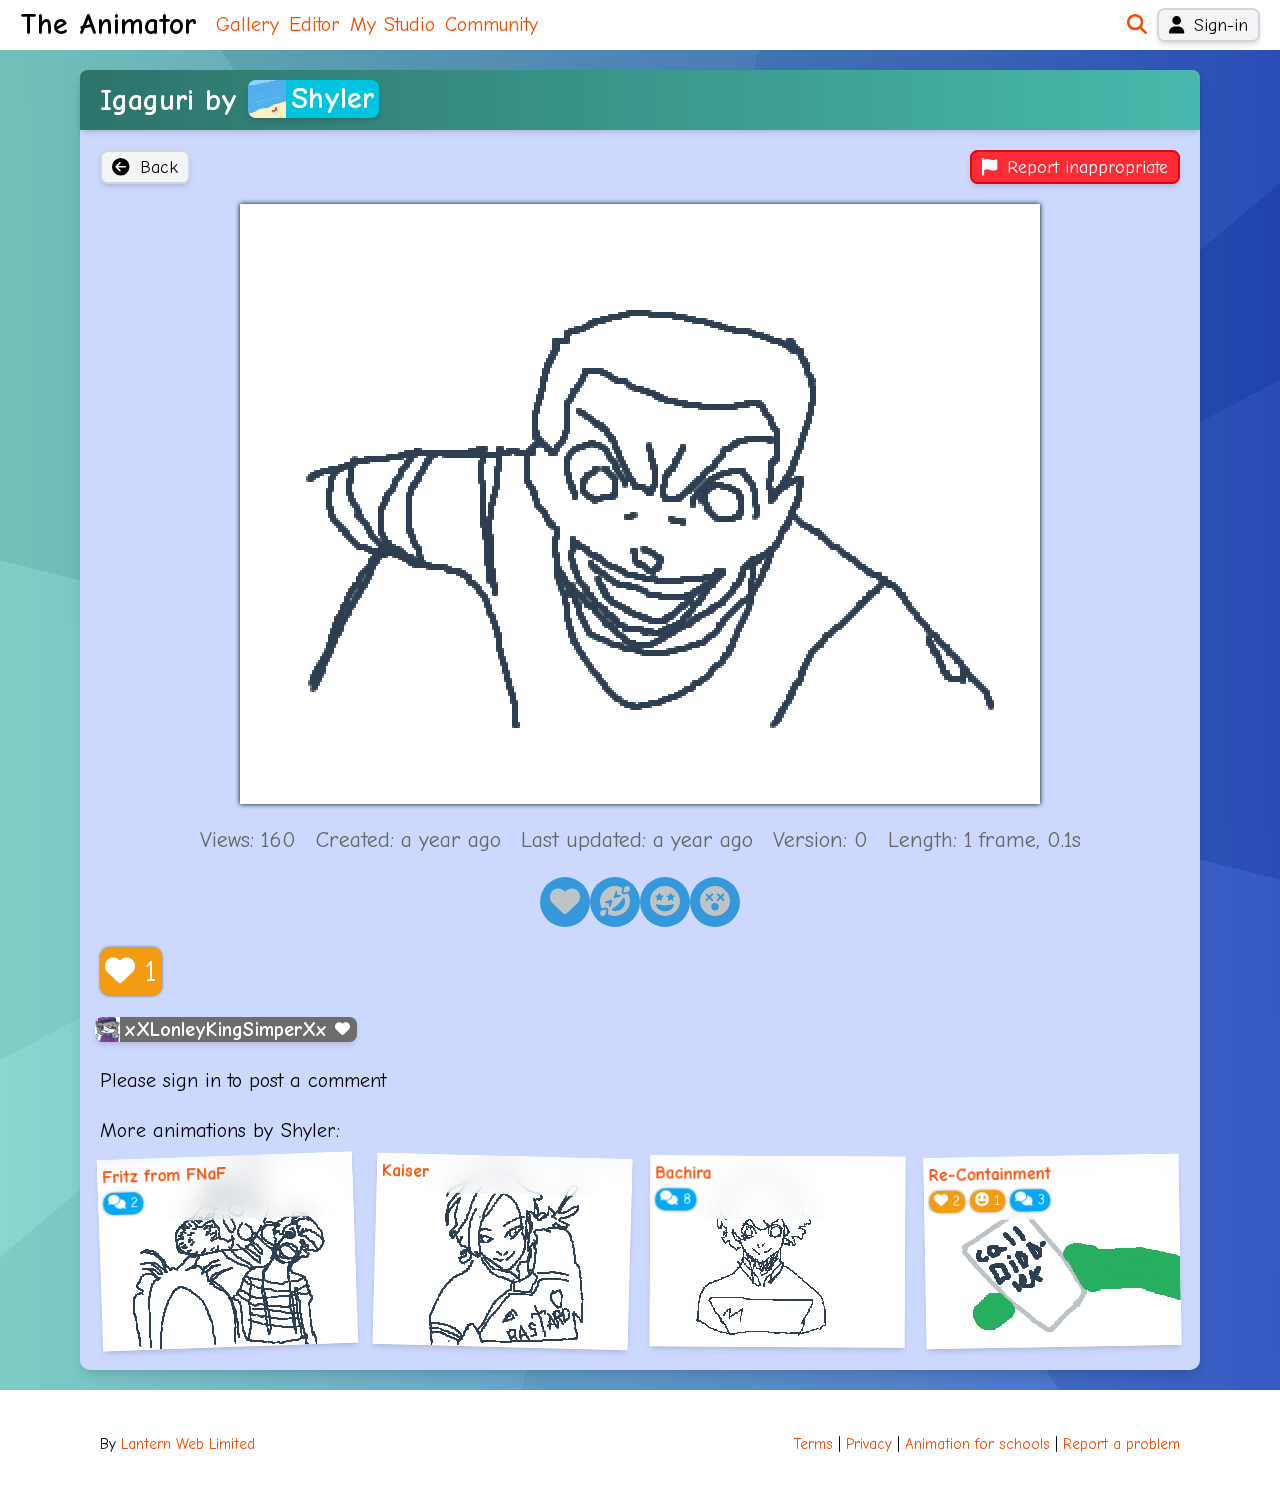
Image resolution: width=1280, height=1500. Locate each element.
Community (491, 24)
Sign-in (1221, 25)
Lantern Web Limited (188, 1444)
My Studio (392, 24)
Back (159, 167)
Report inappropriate (1087, 167)
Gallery (247, 24)
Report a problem (1121, 1444)
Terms (813, 1444)
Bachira (683, 1173)
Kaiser (406, 1170)
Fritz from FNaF (164, 1175)
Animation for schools (977, 1444)
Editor (314, 24)
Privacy (869, 1444)
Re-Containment (989, 1175)
